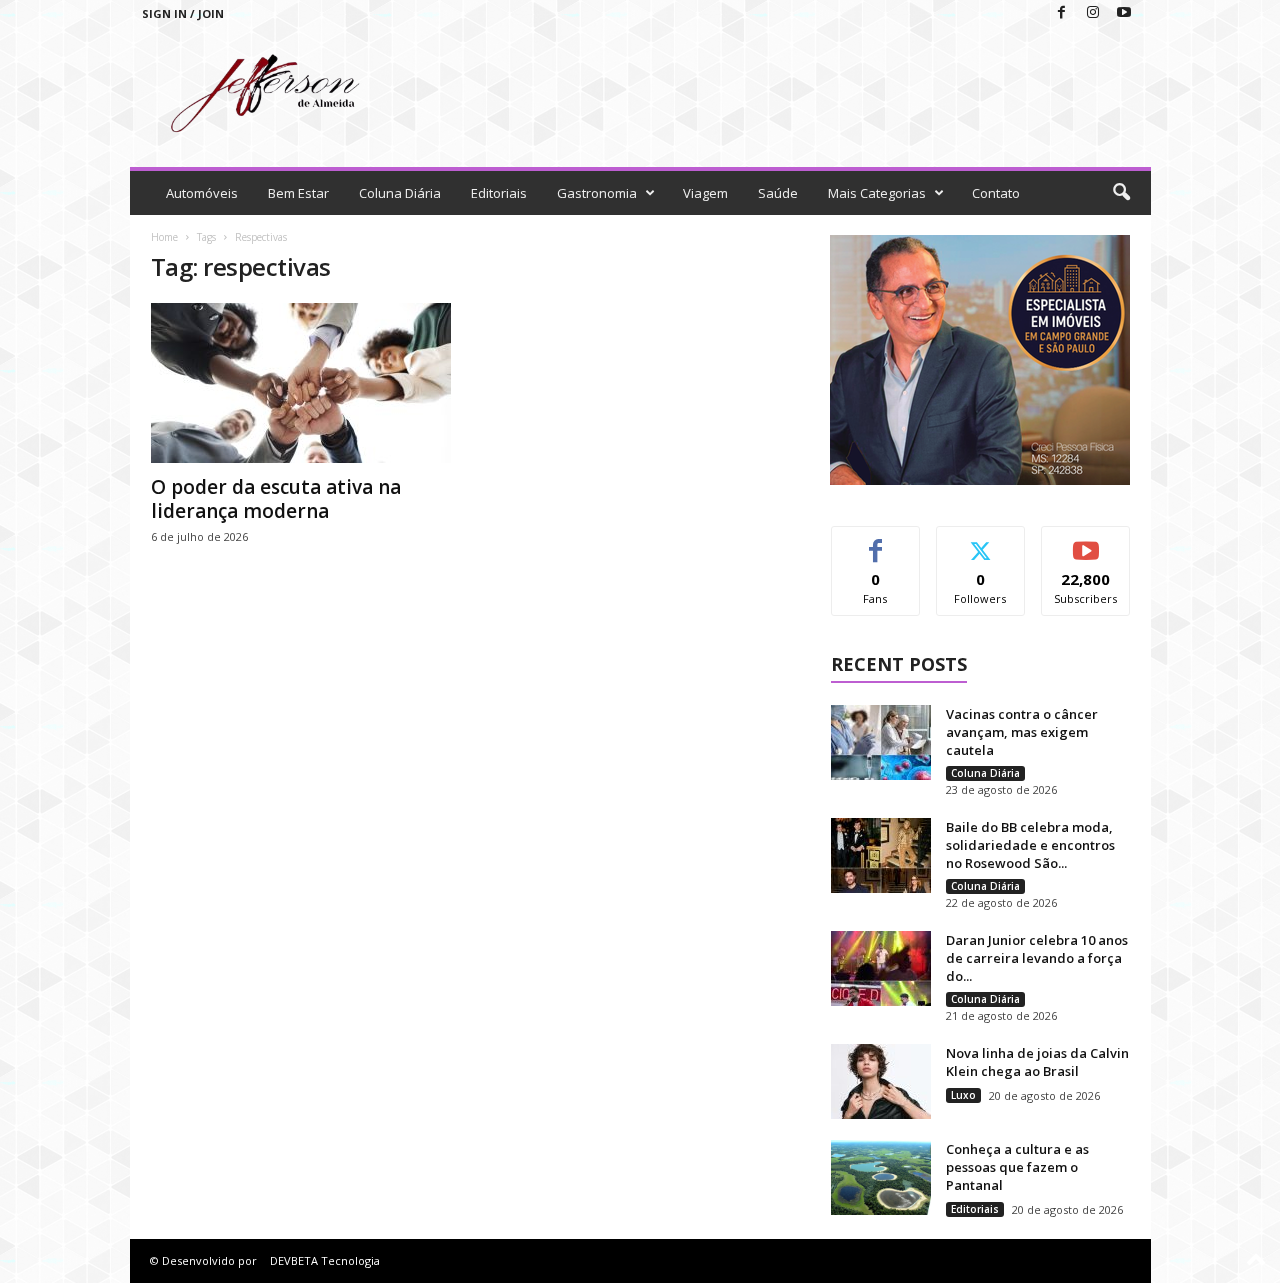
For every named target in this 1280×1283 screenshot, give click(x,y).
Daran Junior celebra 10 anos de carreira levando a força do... (1037, 958)
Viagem (705, 193)
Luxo (963, 1095)
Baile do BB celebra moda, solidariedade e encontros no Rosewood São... (1030, 845)
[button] (1121, 193)
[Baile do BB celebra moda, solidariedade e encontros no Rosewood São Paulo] (881, 855)
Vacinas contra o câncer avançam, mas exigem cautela (1022, 732)
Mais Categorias (877, 193)
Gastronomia (597, 193)
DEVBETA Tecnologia (325, 1260)
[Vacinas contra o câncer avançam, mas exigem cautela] (881, 742)
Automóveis (202, 193)
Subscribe (1086, 541)
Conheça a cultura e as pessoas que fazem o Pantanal (1017, 1167)
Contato (996, 193)
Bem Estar (298, 193)
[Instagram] (1093, 13)
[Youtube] (1124, 13)
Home (164, 237)
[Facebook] (1062, 13)
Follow (980, 541)
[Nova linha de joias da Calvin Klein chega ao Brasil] (881, 1081)
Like (875, 541)
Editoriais (499, 193)
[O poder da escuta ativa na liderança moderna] (301, 383)
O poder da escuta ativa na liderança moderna (276, 499)
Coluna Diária (400, 193)
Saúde (778, 193)
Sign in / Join (183, 13)
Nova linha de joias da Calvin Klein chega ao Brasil (1037, 1062)
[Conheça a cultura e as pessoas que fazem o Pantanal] (881, 1177)
